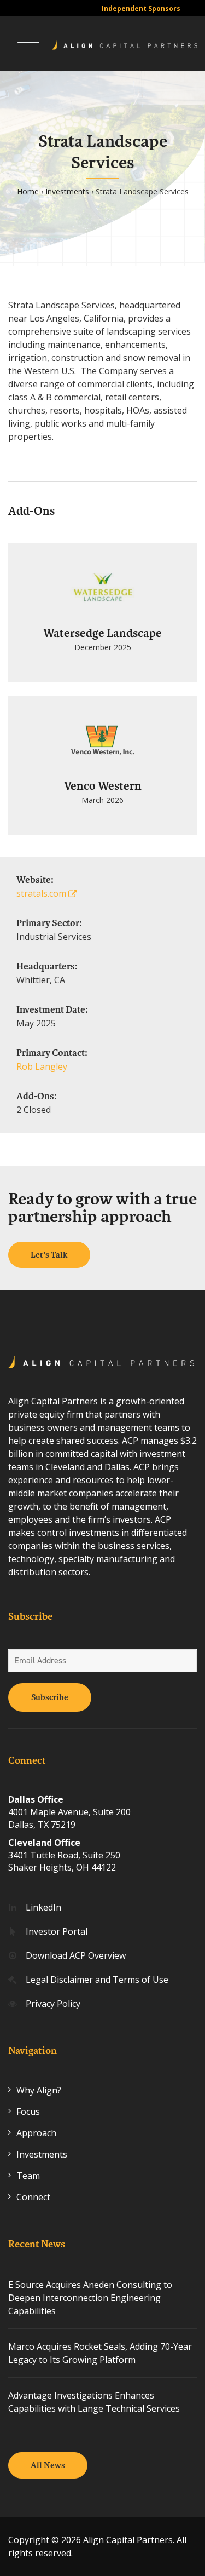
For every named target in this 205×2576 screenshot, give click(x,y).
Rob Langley (42, 1066)
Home (28, 191)
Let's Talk (49, 1255)
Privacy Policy (53, 2004)
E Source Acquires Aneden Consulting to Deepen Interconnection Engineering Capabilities (90, 2298)
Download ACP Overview (76, 1955)
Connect (33, 2197)
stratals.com (42, 893)
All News (48, 2465)
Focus (28, 2112)
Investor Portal (57, 1931)
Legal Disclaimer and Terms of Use (97, 1980)
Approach (36, 2133)
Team (28, 2176)
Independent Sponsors (141, 8)
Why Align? (39, 2090)
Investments (67, 191)
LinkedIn (43, 1907)
